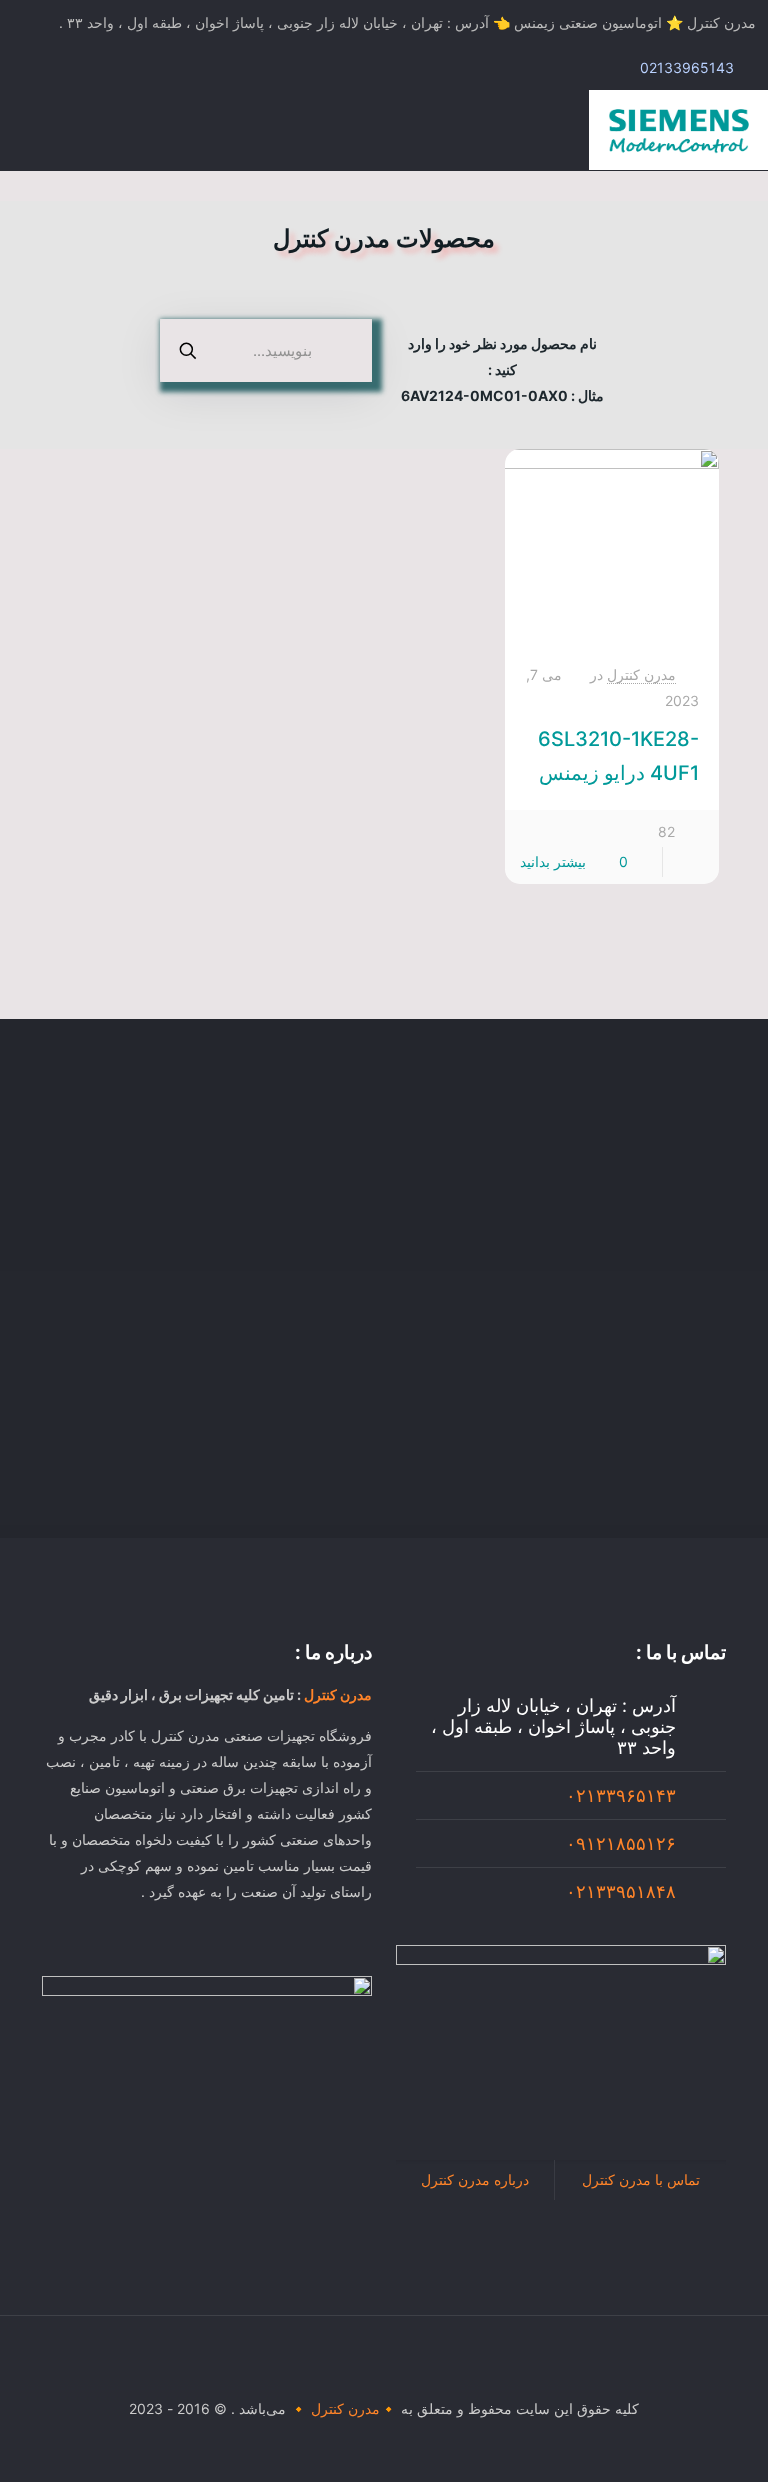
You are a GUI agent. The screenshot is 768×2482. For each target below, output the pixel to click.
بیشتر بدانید (553, 861)
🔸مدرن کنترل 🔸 (343, 2408)
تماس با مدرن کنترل (641, 2179)
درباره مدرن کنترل (475, 2179)
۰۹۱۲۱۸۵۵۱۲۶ (621, 1843)
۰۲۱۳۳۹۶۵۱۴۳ (621, 1795)
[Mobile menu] (37, 130)
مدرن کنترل (641, 674)
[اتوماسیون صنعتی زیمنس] (678, 130)
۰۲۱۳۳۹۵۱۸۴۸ (621, 1891)
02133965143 (687, 67)
